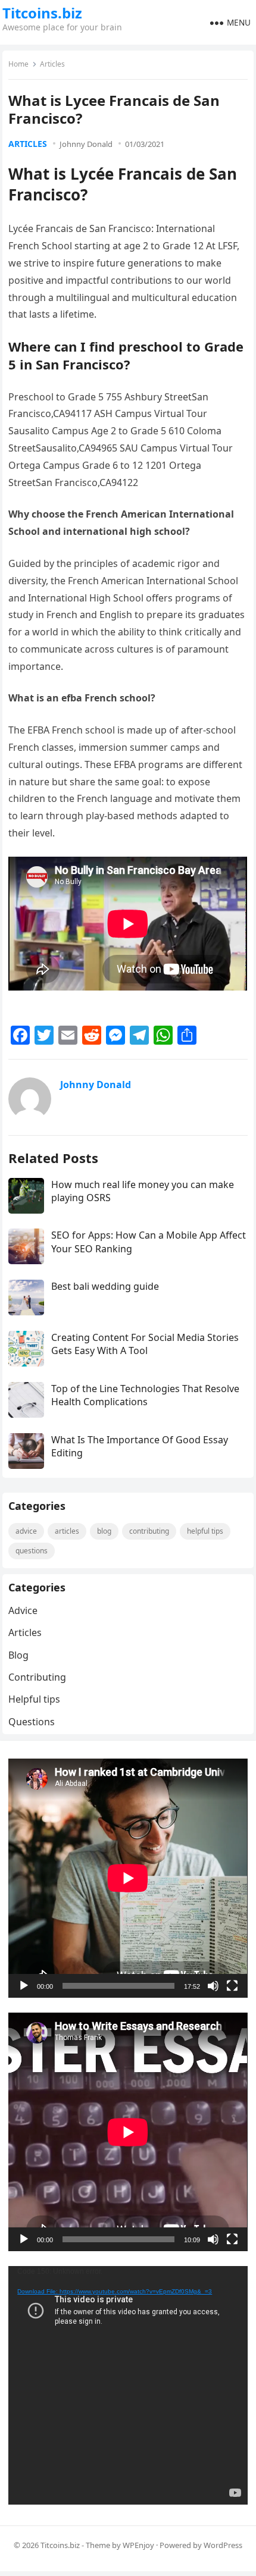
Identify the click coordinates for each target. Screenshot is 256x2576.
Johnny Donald (86, 144)
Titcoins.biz (42, 13)
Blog (104, 1531)
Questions (32, 1551)
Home (18, 64)
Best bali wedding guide (105, 1286)
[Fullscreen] (232, 1986)
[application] (128, 1878)
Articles (52, 64)
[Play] (24, 1986)
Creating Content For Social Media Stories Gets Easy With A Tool (145, 1344)
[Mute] (213, 1986)
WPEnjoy (138, 2545)
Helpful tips (205, 1531)
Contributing (149, 1531)
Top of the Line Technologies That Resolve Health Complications (145, 1395)
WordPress (223, 2545)
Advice (26, 1531)
